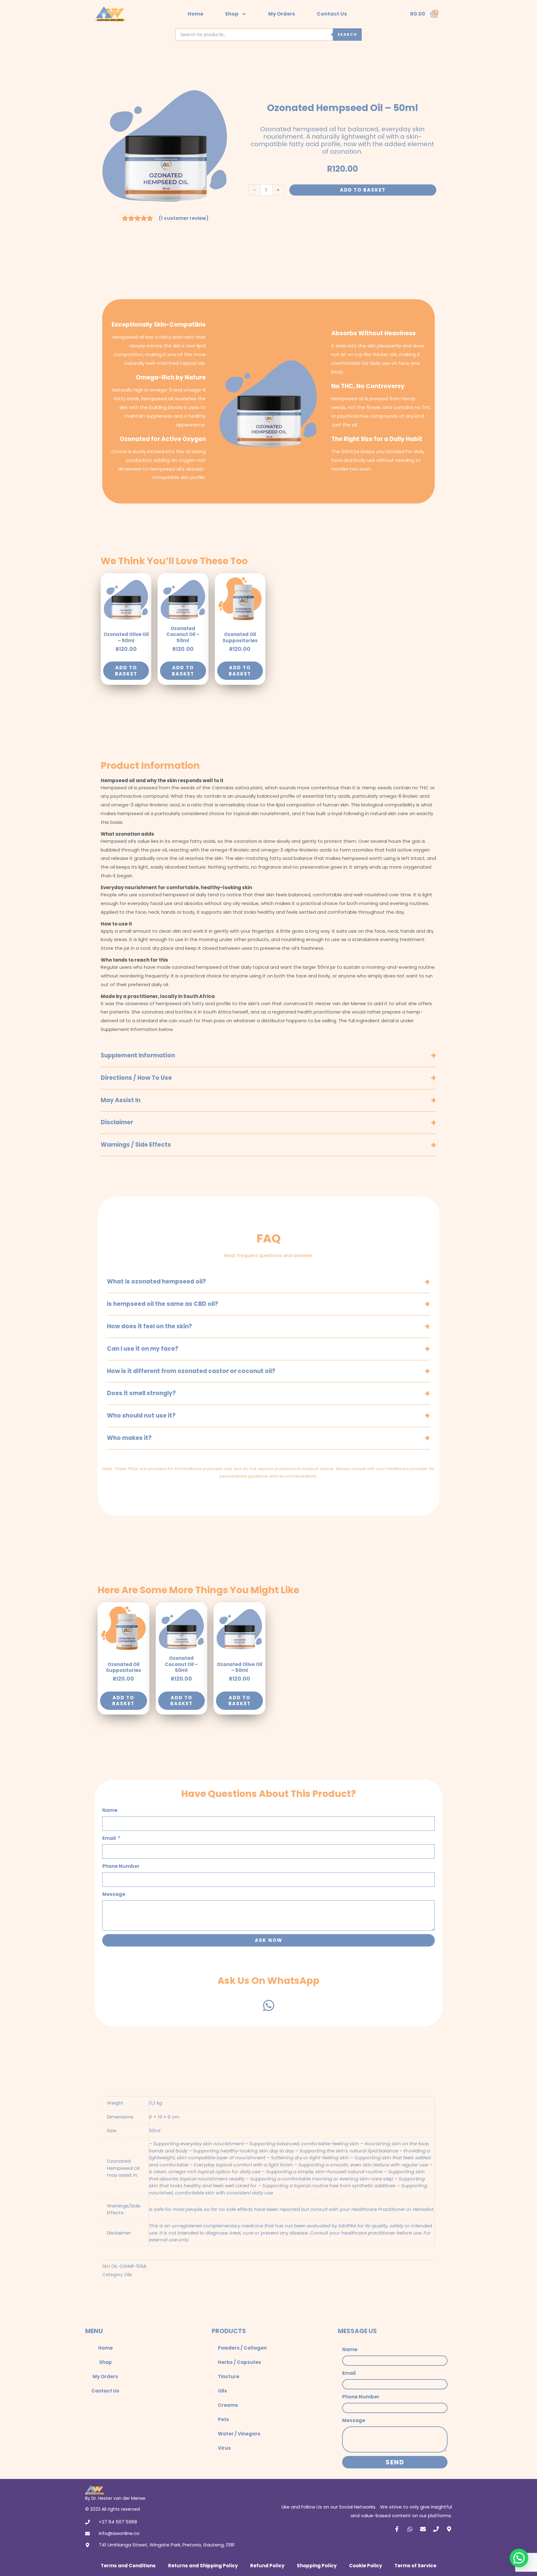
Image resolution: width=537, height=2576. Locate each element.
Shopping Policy (317, 2566)
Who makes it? (129, 1438)
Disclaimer (117, 1122)
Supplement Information (138, 1055)
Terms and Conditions (128, 2566)
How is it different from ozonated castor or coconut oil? (191, 1371)
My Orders (282, 14)
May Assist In (121, 1100)
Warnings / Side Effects (136, 1145)
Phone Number (121, 1866)
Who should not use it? (141, 1416)
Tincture (229, 2376)
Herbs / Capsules (239, 2362)
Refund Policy (267, 2566)
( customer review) (184, 218)
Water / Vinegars (239, 2434)
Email (110, 1838)
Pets (223, 2419)
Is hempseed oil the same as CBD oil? (163, 1304)
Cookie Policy (365, 2566)
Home (195, 14)
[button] (519, 2558)
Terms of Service (415, 2566)
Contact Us (332, 14)
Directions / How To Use (136, 1078)
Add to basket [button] (126, 671)
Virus (224, 2448)
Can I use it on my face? (143, 1349)
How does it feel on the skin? (149, 1326)
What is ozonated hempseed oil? (156, 1281)
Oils (128, 2274)
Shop (232, 14)
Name (110, 1810)
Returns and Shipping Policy (203, 2566)
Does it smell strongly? (141, 1393)
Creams (228, 2405)
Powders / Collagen (242, 2348)
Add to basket (363, 190)
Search (347, 34)
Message (114, 1894)
